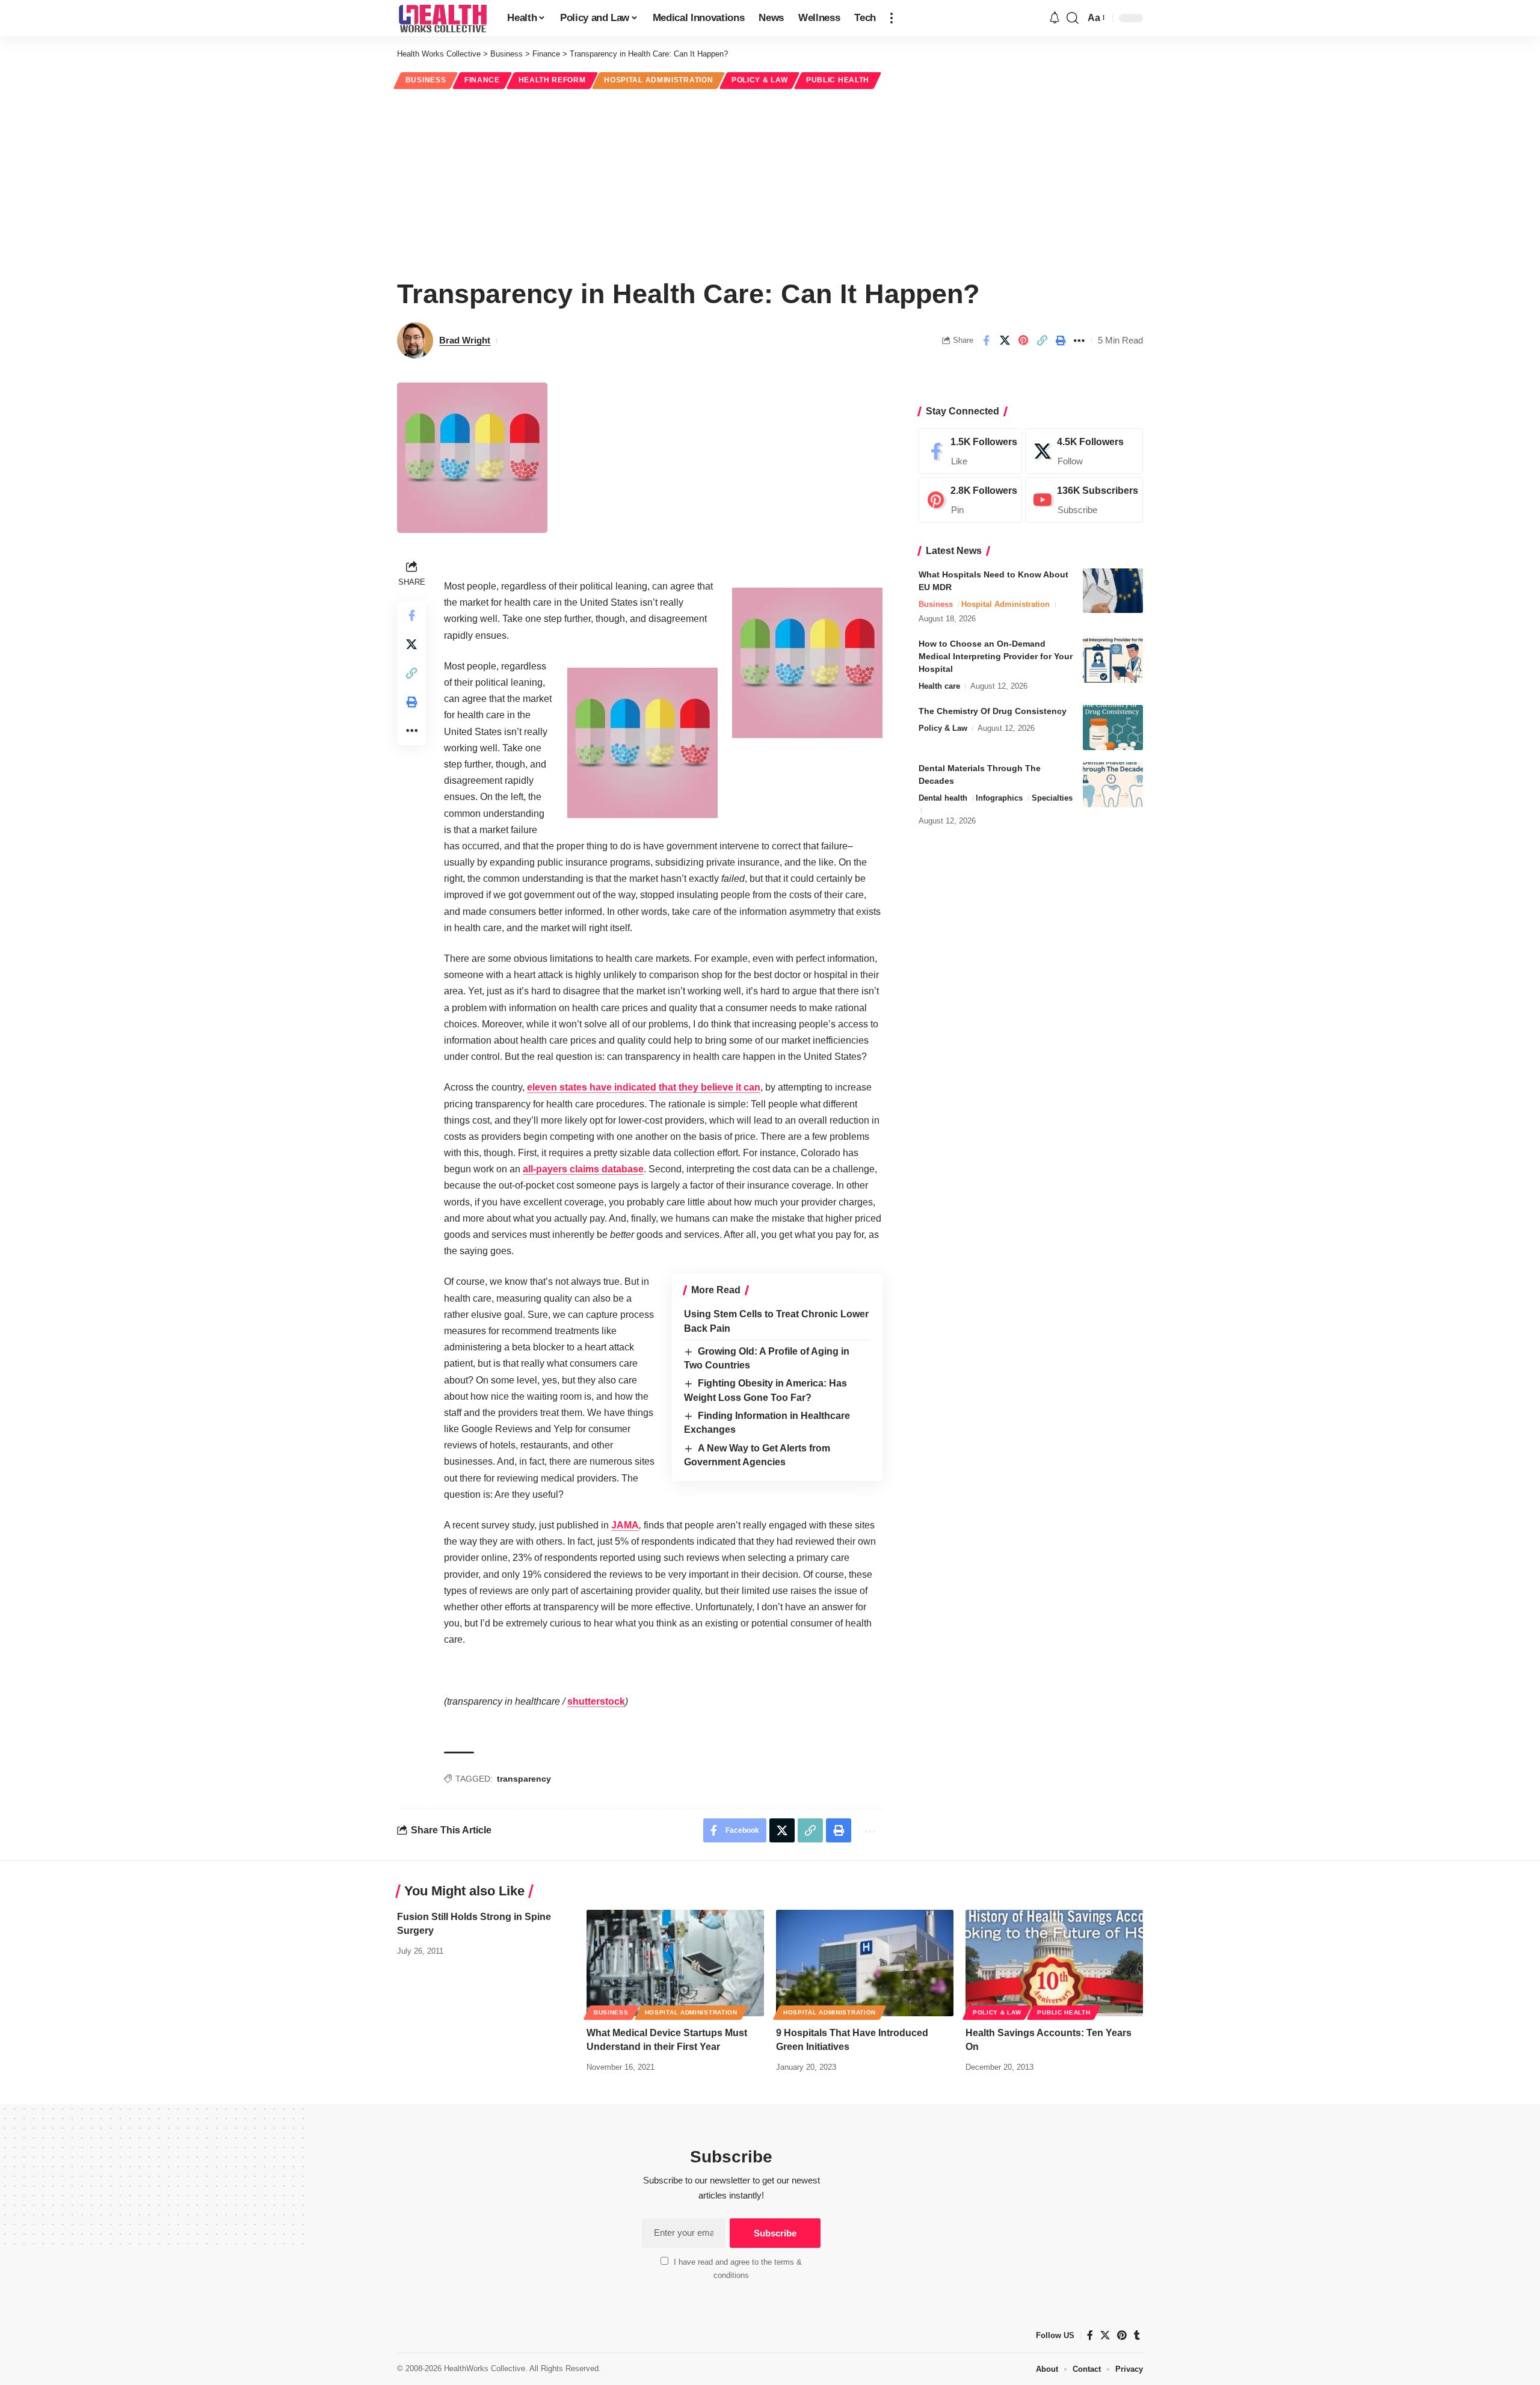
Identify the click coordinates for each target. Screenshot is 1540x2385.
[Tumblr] (1137, 2335)
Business (426, 80)
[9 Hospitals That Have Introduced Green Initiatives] (865, 1963)
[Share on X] (1005, 340)
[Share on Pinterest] (1023, 340)
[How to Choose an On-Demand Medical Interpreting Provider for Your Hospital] (1113, 660)
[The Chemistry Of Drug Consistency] (1113, 728)
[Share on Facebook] (986, 340)
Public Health (838, 80)
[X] (1084, 451)
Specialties (1052, 798)
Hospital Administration (658, 80)
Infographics (999, 798)
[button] (892, 18)
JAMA (625, 1525)
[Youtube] (1084, 500)
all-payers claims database (583, 1169)
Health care (939, 686)
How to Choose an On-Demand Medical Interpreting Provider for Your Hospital (996, 656)
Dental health (943, 798)
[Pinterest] (970, 500)
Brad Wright (465, 340)
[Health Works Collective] (442, 18)
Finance (482, 80)
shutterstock (596, 1701)
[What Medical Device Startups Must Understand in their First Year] (675, 1963)
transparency (524, 1779)
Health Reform (552, 80)
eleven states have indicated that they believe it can (644, 1087)
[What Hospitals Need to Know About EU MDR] (1113, 590)
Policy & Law (759, 80)
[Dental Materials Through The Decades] (1113, 785)
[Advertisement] (770, 182)
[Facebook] (970, 451)
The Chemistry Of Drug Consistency (993, 711)
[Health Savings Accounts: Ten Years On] (1054, 1963)
